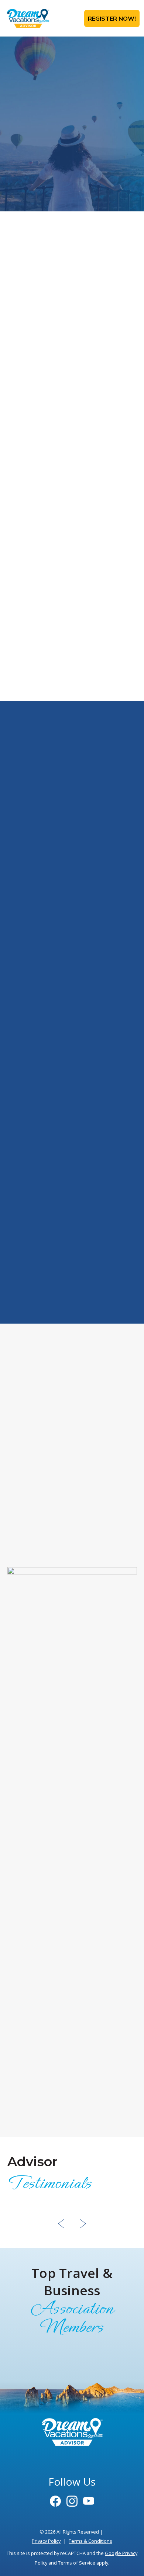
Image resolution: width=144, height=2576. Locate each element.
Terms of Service (77, 2563)
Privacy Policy (46, 2541)
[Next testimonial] (83, 2226)
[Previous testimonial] (61, 2226)
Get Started (42, 1555)
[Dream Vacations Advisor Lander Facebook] (55, 2502)
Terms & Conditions (90, 2541)
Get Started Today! (72, 683)
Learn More (72, 1306)
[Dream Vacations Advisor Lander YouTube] (89, 2502)
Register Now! (112, 18)
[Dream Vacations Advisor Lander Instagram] (72, 2502)
